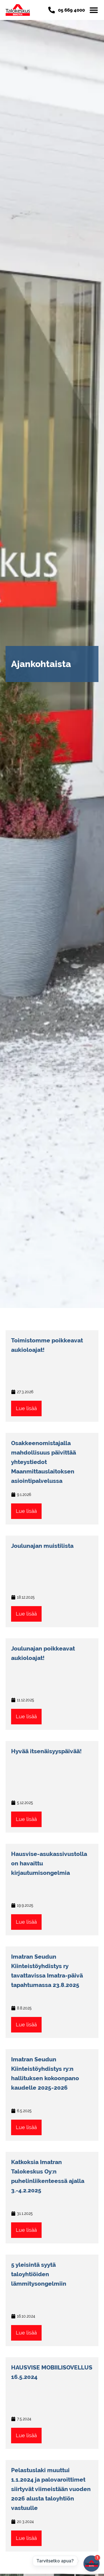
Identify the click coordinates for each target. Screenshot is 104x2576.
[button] (94, 10)
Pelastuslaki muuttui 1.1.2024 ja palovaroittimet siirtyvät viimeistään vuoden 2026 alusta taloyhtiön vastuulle (51, 2489)
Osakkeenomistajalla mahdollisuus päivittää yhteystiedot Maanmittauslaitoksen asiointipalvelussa (44, 1462)
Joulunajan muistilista (42, 1546)
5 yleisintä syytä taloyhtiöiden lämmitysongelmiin (39, 2274)
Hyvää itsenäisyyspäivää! (46, 1751)
